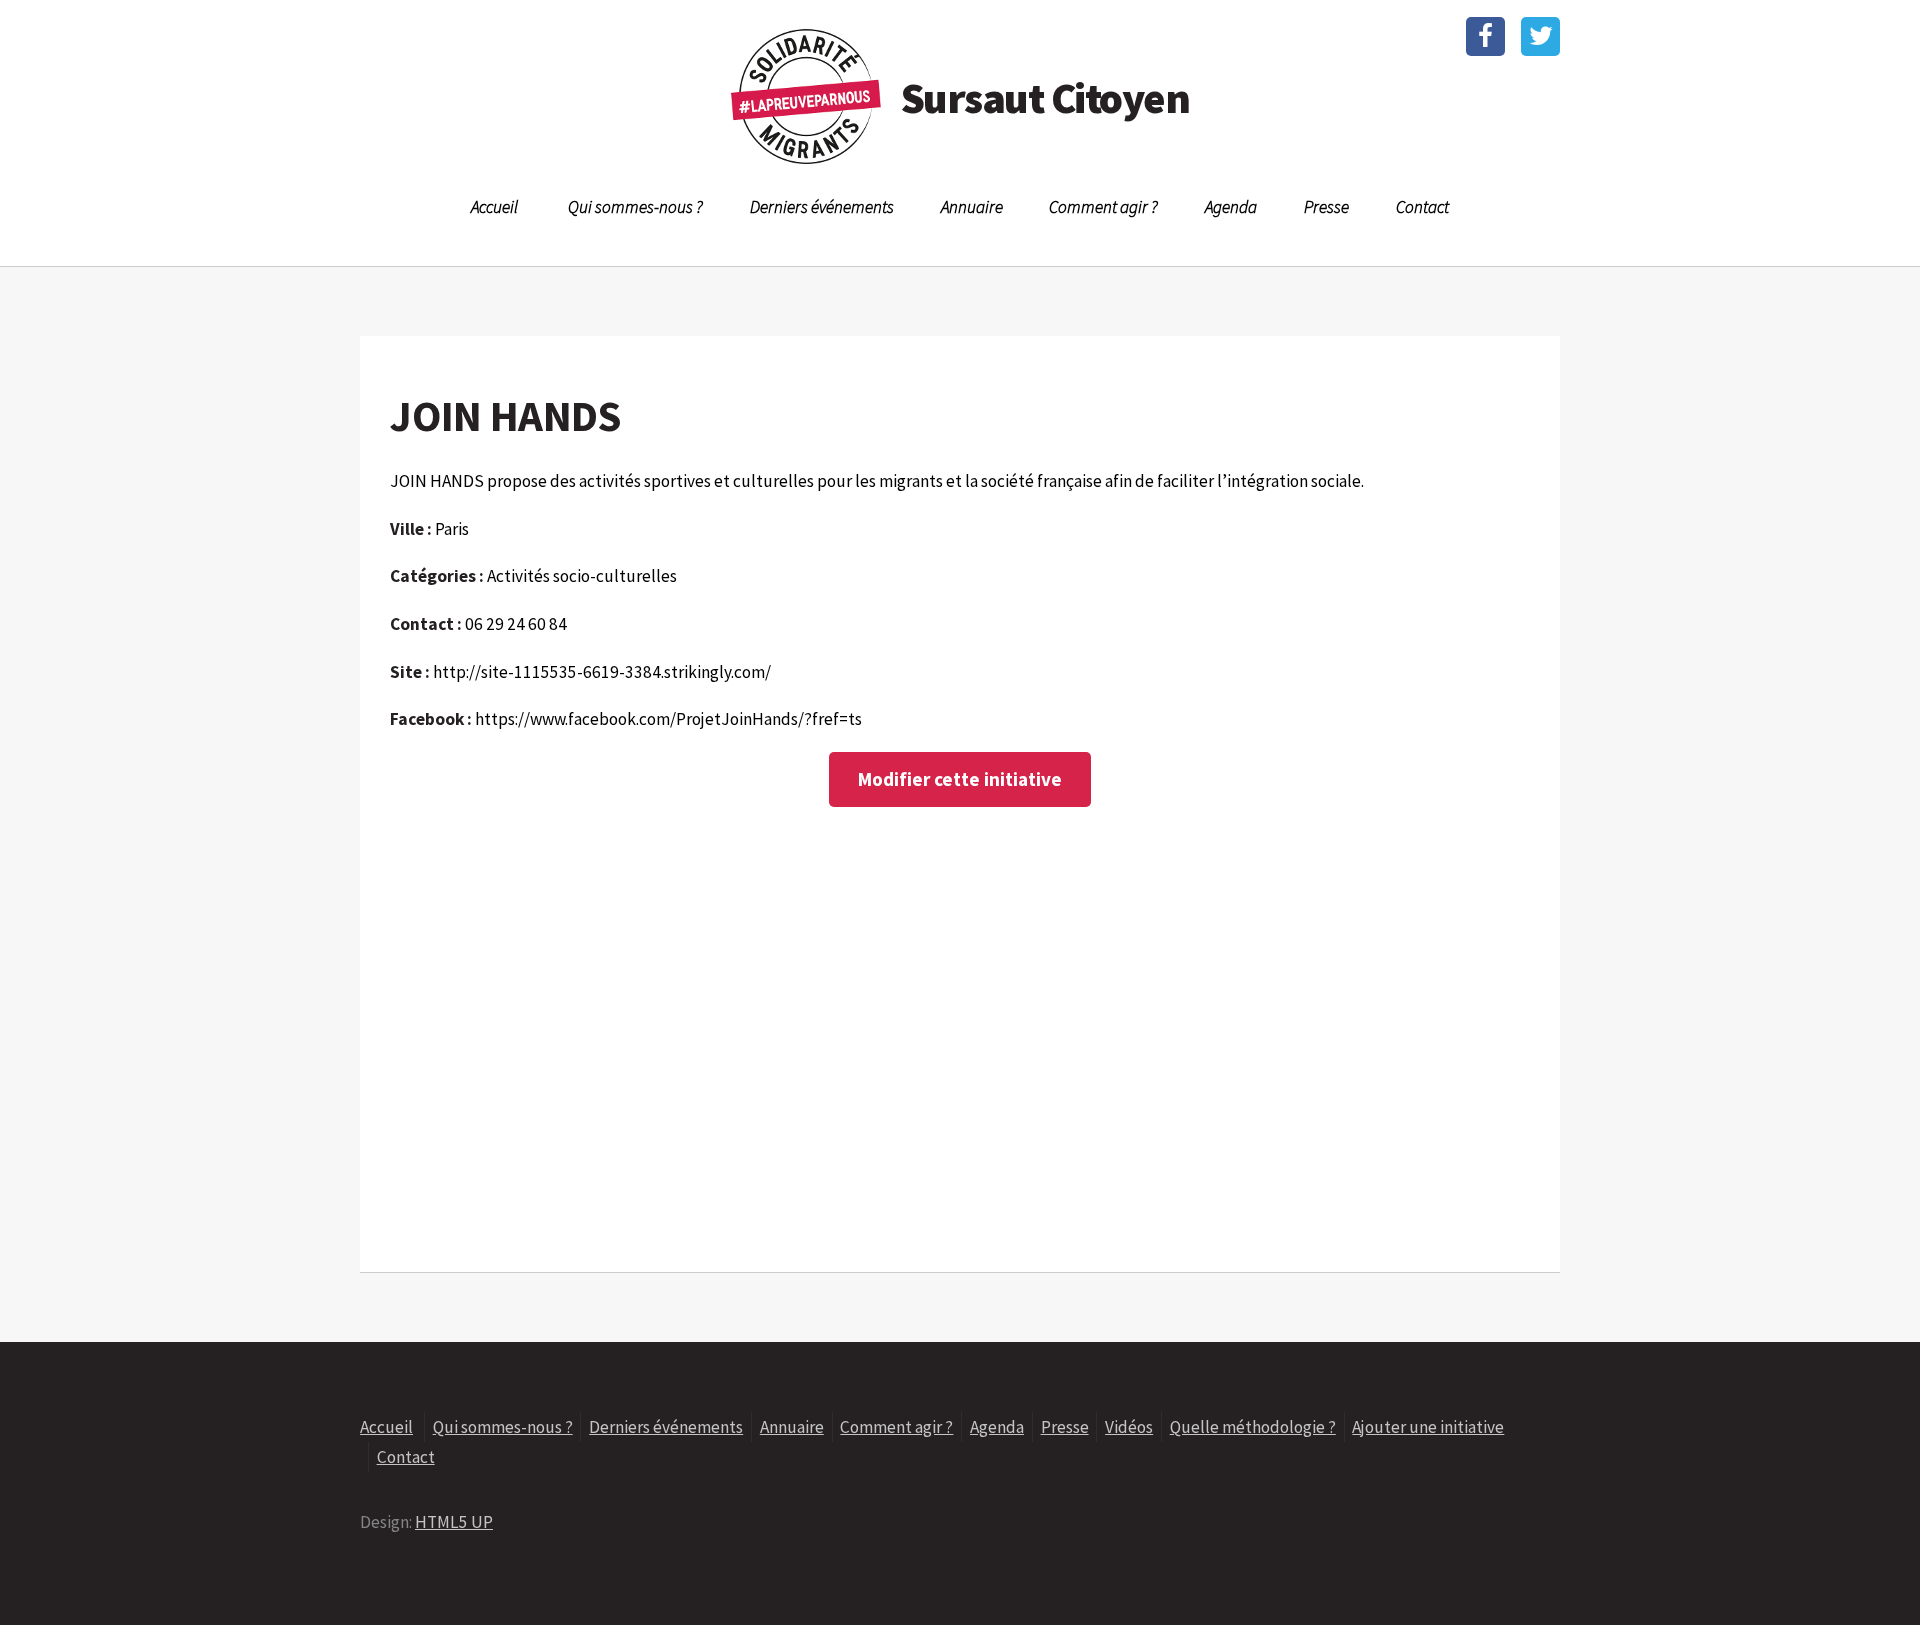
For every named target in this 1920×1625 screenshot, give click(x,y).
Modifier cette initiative (960, 779)
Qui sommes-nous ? (635, 207)
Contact (1422, 207)
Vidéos (1129, 1427)
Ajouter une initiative (1428, 1427)
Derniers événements (822, 207)
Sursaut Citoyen (1045, 97)
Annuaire (972, 207)
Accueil (494, 207)
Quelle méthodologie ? (1253, 1427)
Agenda (1231, 207)
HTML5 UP (454, 1522)
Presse (1326, 207)
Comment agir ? (1103, 207)
